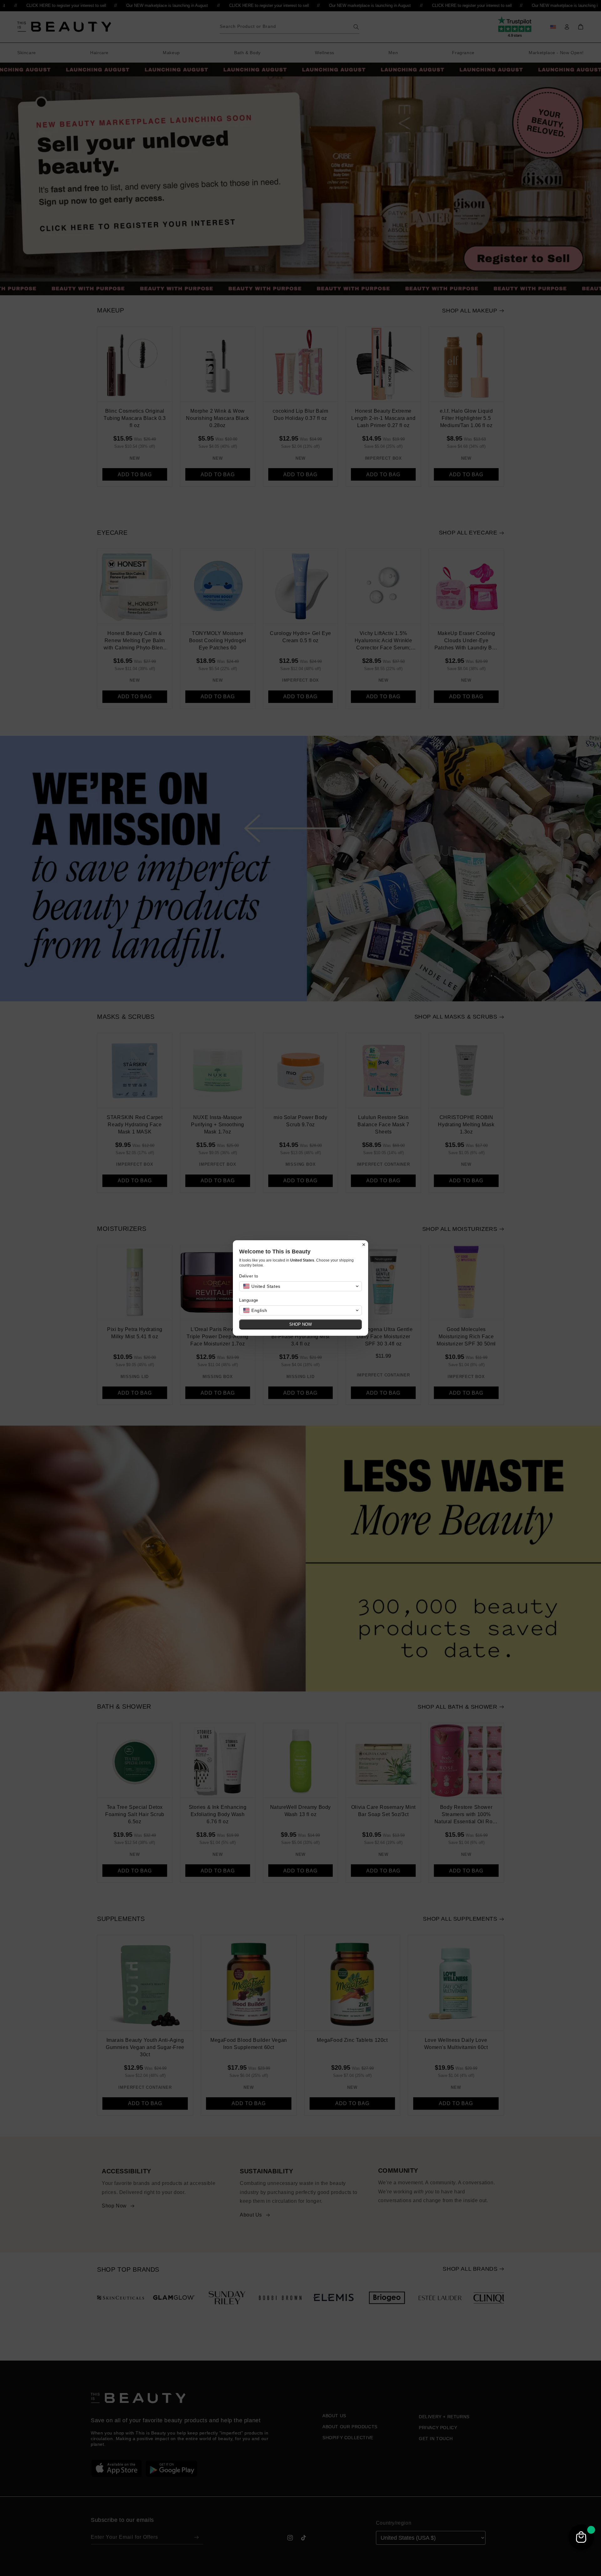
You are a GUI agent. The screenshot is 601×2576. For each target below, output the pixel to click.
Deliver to (249, 1276)
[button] (300, 1286)
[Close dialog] (364, 1245)
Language (249, 1300)
